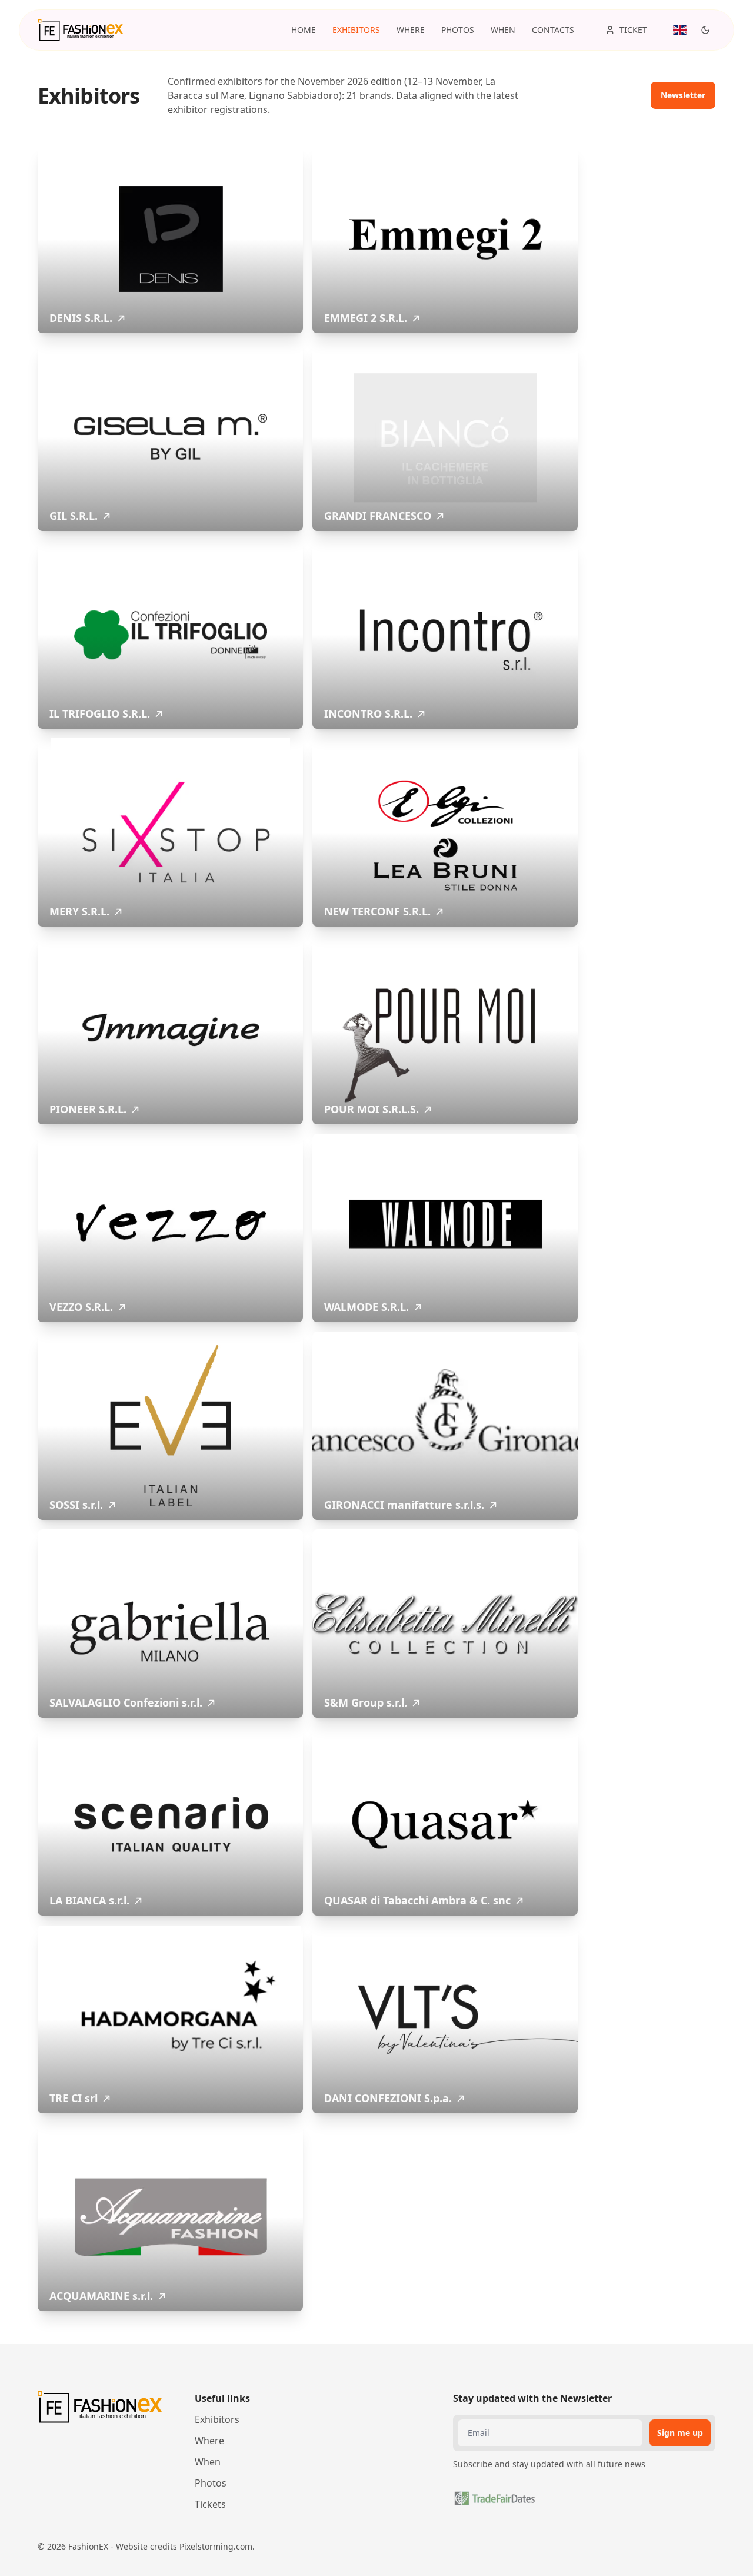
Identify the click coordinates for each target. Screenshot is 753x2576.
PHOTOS (458, 30)
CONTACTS (553, 30)
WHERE (411, 30)
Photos (211, 2483)
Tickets (210, 2504)
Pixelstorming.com (216, 2546)
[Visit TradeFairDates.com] (494, 2498)
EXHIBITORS (356, 30)
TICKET (633, 30)
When (208, 2462)
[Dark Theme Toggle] (705, 30)
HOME (304, 30)
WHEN (503, 30)
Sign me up (680, 2433)
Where (209, 2441)
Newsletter (683, 95)
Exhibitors (217, 2419)
